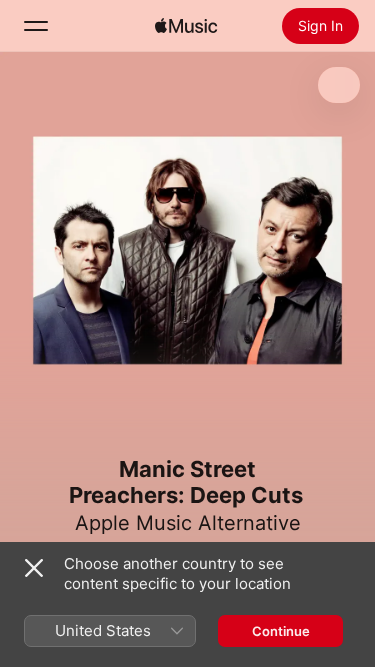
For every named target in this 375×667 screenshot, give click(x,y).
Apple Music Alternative (188, 523)
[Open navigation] (36, 26)
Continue (281, 631)
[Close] (34, 568)
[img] (186, 26)
